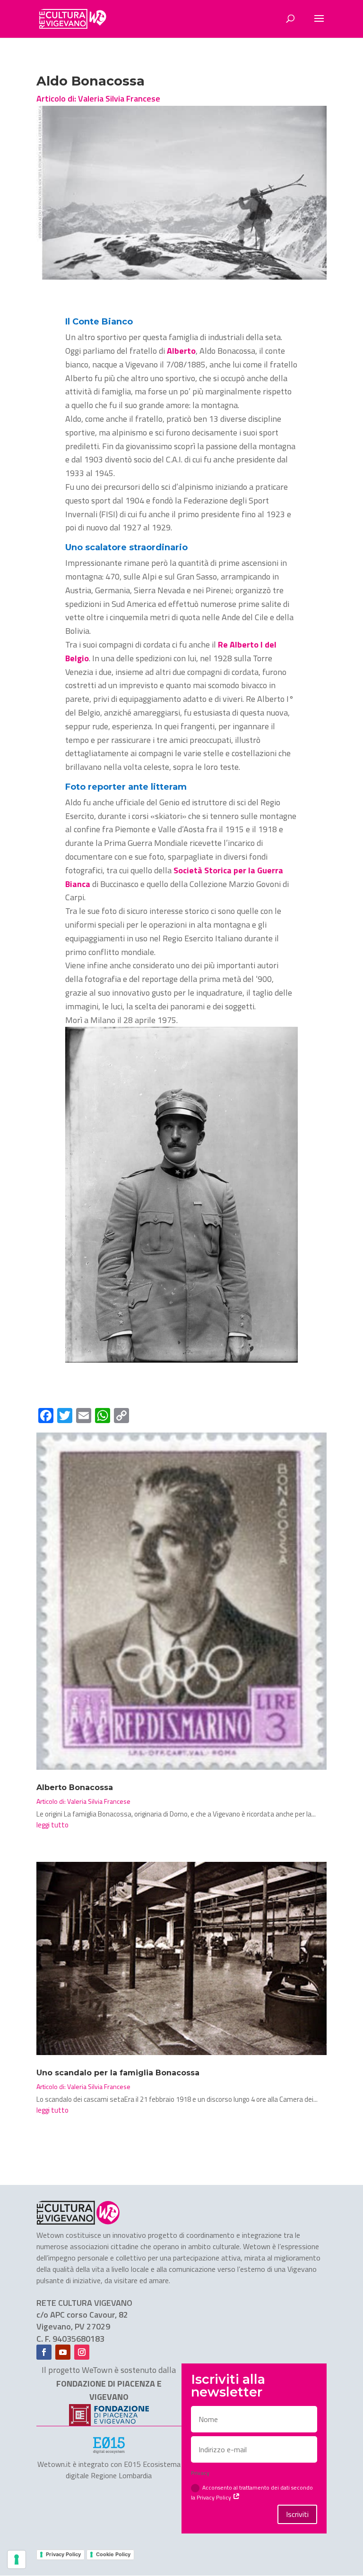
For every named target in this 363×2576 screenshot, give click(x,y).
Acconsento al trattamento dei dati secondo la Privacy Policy (252, 2492)
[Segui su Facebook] (44, 2352)
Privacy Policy (63, 2554)
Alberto (180, 351)
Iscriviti (297, 2514)
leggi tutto (52, 1825)
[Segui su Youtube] (63, 2352)
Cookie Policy (113, 2554)
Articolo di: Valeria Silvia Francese (98, 98)
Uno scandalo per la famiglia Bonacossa (118, 2073)
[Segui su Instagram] (82, 2352)
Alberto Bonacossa (75, 1787)
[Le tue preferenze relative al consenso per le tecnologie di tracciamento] (17, 2559)
